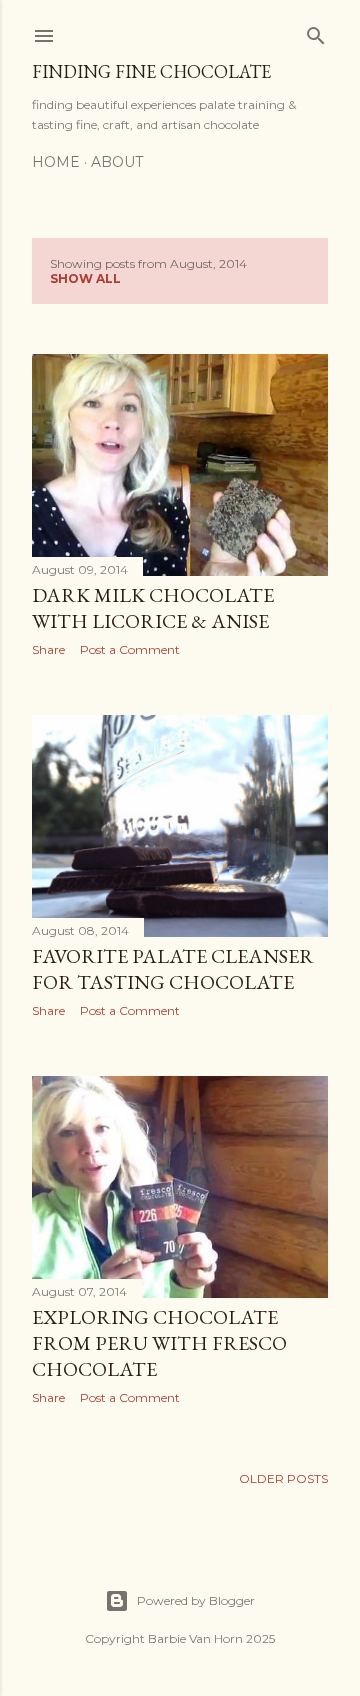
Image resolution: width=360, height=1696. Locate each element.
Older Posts (283, 1478)
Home (56, 162)
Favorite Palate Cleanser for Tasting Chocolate (173, 969)
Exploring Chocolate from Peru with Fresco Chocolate (159, 1343)
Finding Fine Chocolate (151, 71)
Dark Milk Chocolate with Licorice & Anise (153, 608)
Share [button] (48, 649)
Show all (85, 278)
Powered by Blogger (196, 1600)
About (117, 162)
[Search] (316, 31)
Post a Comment (130, 649)
